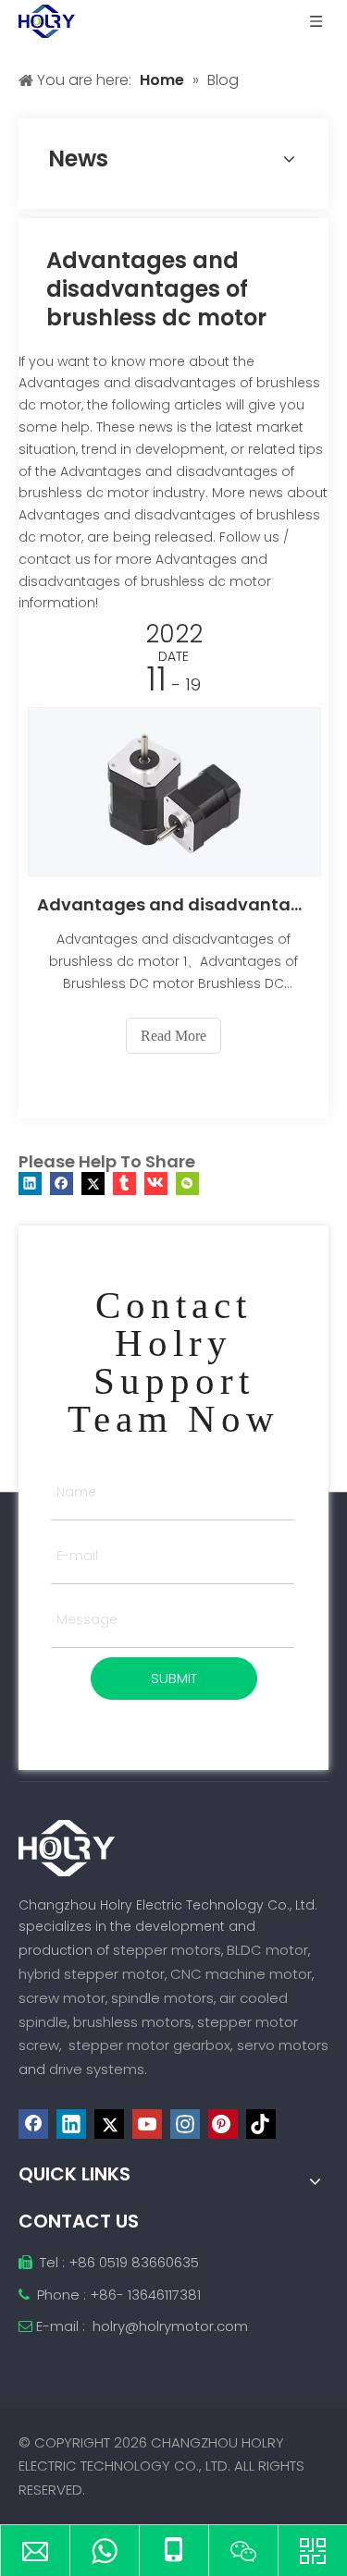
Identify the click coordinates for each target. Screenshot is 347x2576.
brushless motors (132, 2022)
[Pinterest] (223, 2124)
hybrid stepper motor (92, 1974)
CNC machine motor (241, 1974)
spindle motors (162, 1998)
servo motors (283, 2045)
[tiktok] (261, 2124)
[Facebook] (62, 1184)
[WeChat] (187, 1184)
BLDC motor (267, 1950)
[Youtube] (147, 2124)
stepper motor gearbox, (151, 2045)
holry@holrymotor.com (170, 2326)
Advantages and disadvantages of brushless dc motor (173, 904)
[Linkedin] (30, 1184)
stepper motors (167, 1950)
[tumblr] (124, 1184)
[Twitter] (93, 1184)
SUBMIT (174, 1678)
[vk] (156, 1184)
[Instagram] (185, 2124)
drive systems (97, 2069)
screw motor (62, 1998)
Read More (173, 1036)
